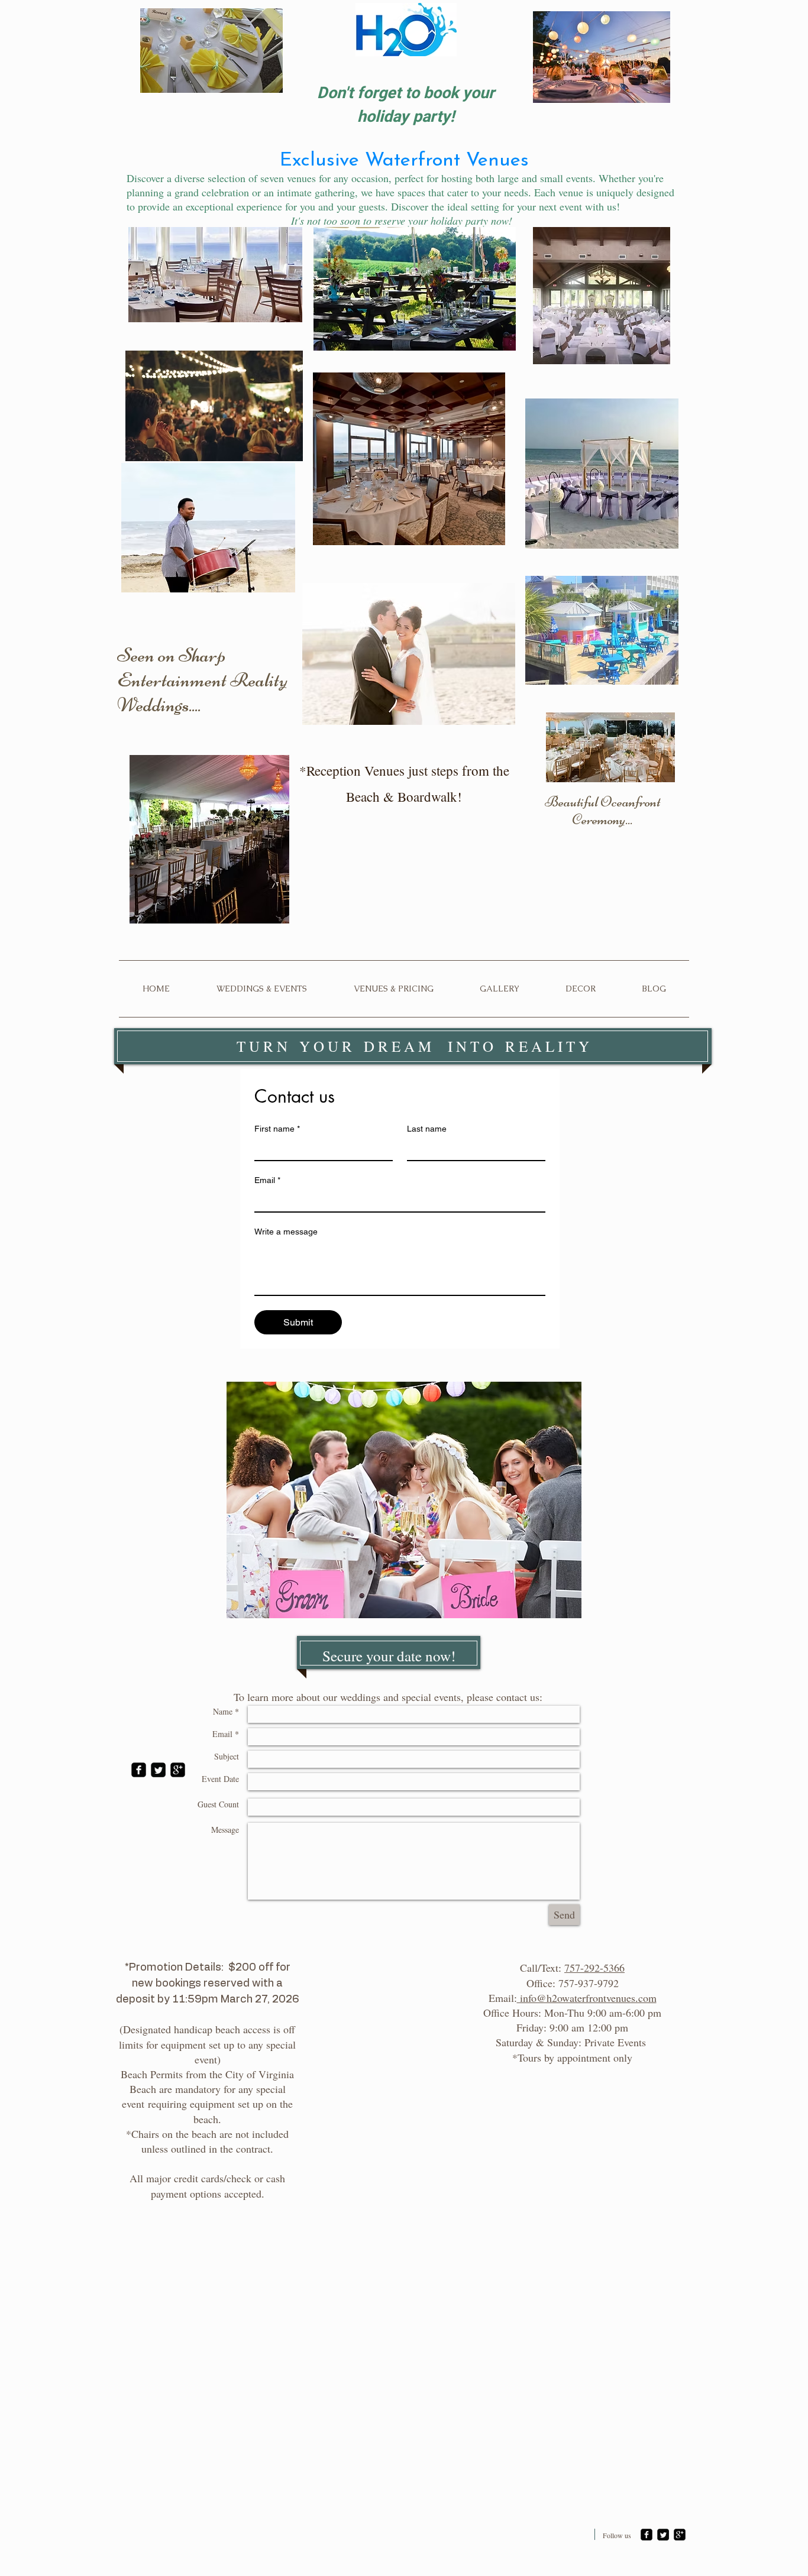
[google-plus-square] (178, 1770)
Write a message (286, 1232)
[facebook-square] (139, 1770)
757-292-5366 (594, 1968)
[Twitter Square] (158, 1770)
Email (267, 1180)
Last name (427, 1129)
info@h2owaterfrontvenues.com (587, 1998)
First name (277, 1129)
